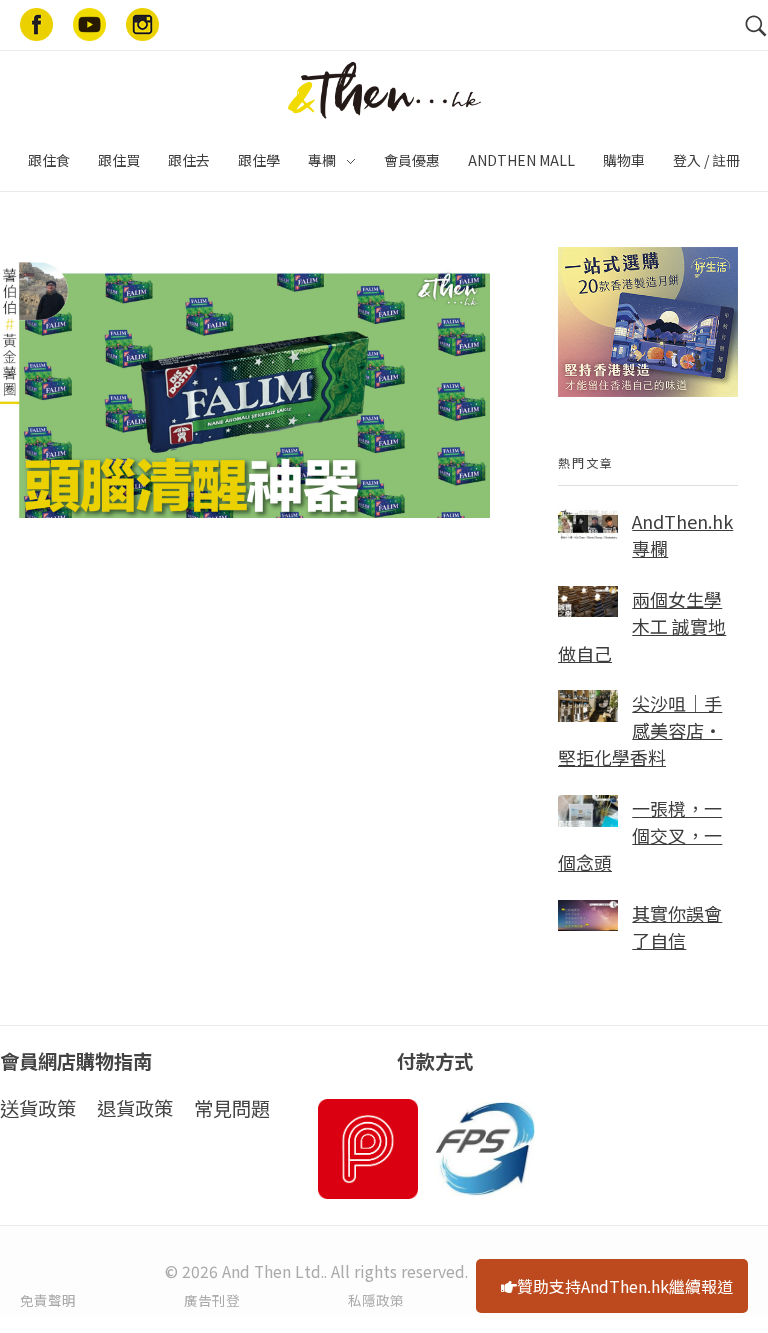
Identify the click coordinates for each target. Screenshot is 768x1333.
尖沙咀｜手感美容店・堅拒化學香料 (640, 730)
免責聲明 (48, 1300)
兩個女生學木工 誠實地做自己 (642, 626)
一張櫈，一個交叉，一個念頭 (640, 835)
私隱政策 (376, 1300)
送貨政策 (38, 1108)
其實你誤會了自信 (677, 926)
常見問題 (232, 1108)
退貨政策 (135, 1108)
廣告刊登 (212, 1300)
